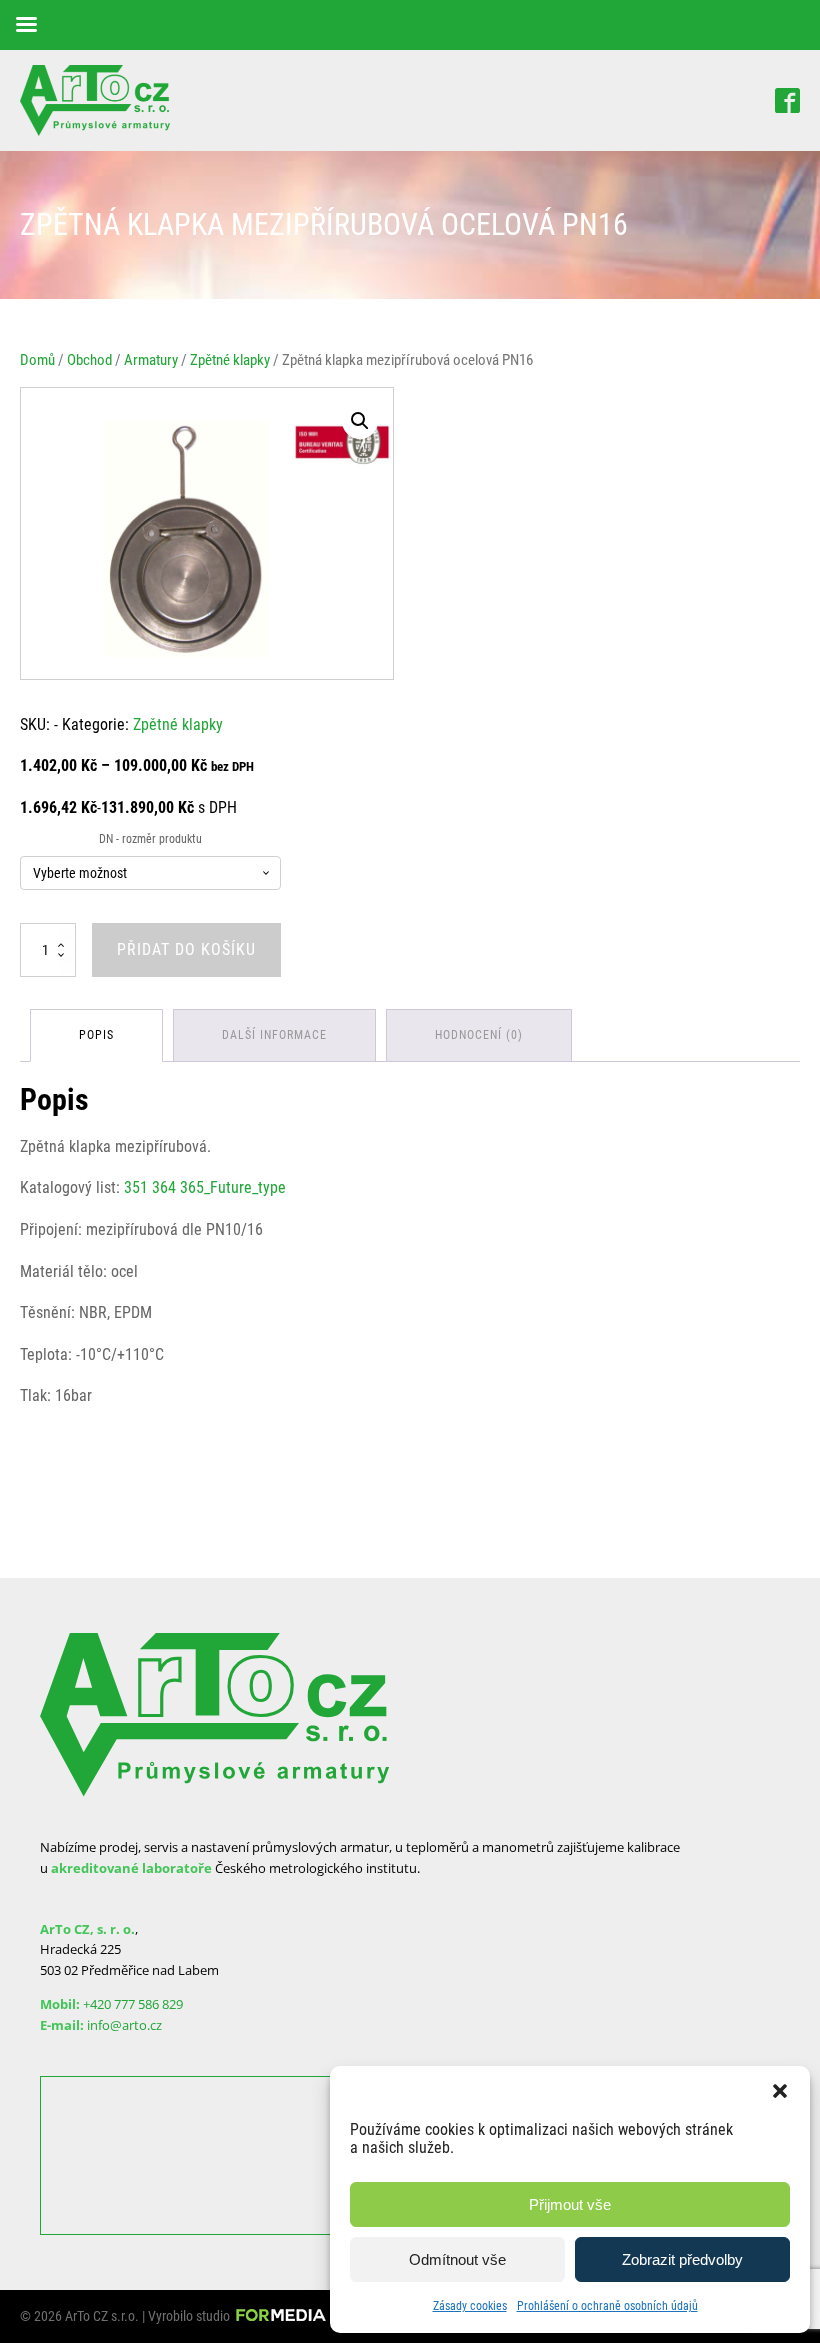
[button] (780, 2091)
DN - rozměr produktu (150, 839)
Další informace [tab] (274, 1035)
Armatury (151, 360)
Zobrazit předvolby (682, 2259)
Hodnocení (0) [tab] (479, 1035)
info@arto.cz (124, 2025)
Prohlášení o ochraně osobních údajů (607, 2306)
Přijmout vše (570, 2204)
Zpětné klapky (230, 360)
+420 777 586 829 (133, 2004)
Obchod (89, 360)
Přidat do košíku (186, 949)
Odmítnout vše (457, 2259)
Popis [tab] (96, 1035)
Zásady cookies (470, 2306)
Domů (37, 360)
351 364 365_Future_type (205, 1187)
